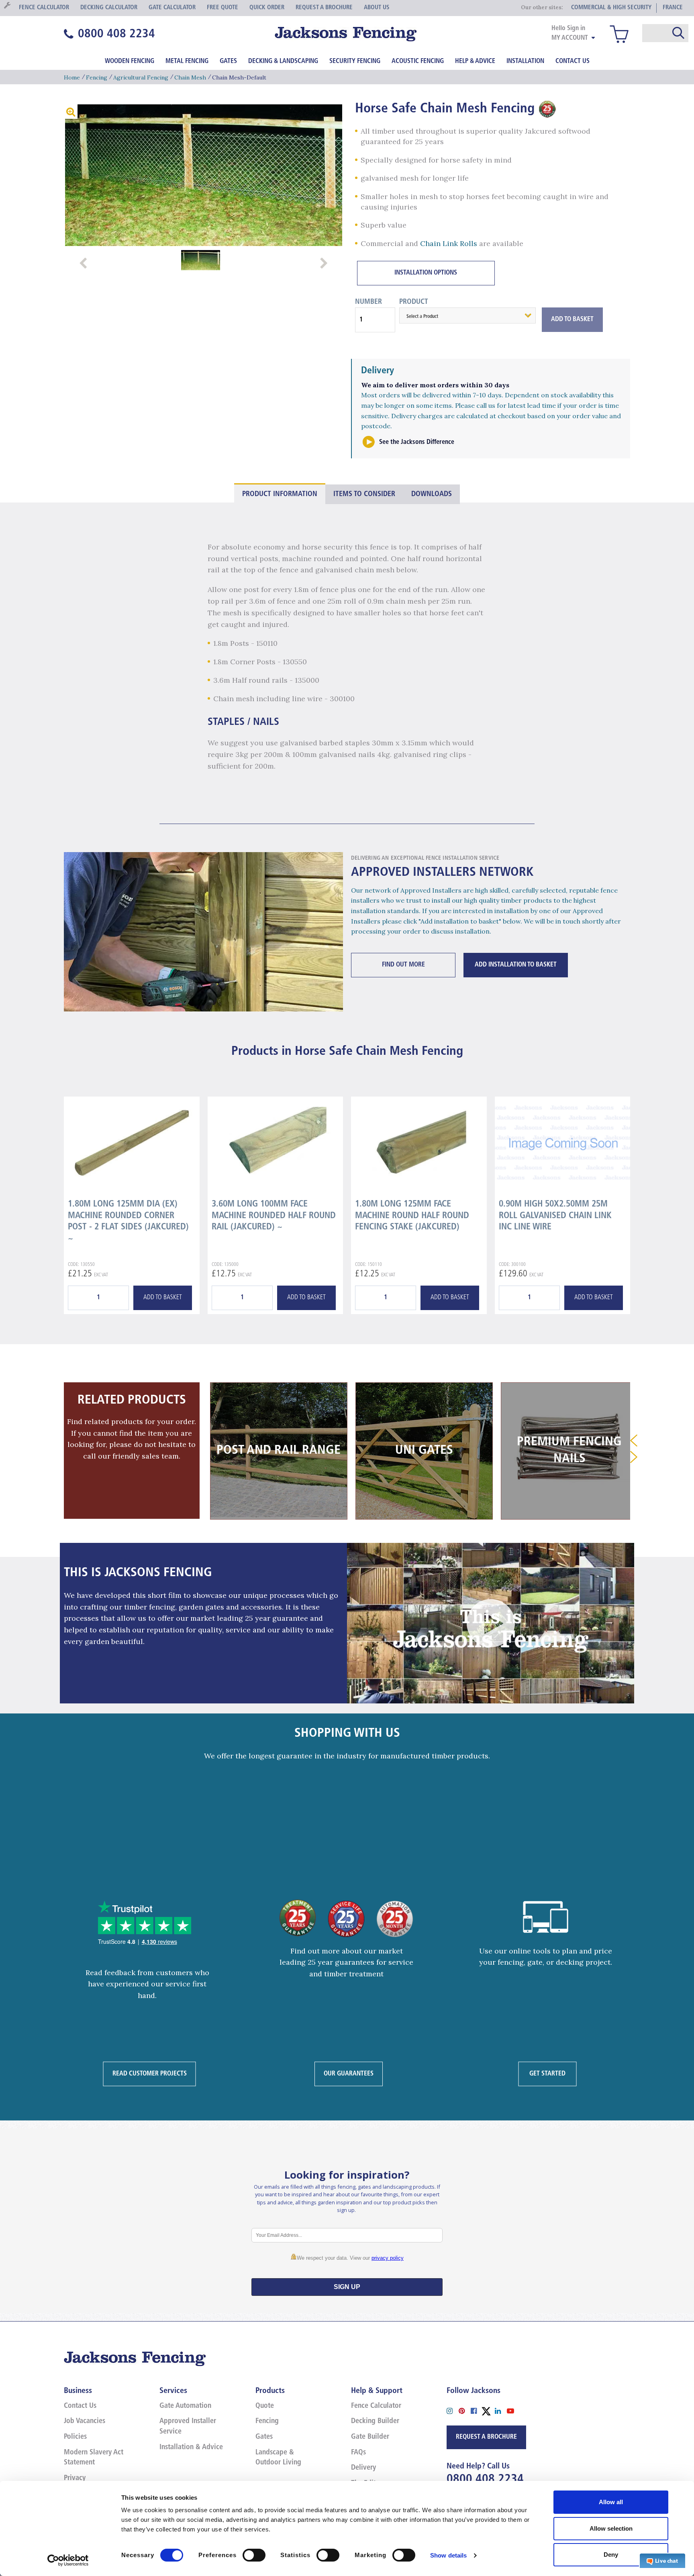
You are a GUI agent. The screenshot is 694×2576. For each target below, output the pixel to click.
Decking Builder (375, 2421)
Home (72, 77)
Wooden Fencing (130, 61)
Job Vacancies (85, 2421)
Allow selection (611, 2528)
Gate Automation (185, 2406)
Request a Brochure (486, 2437)
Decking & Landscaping (283, 61)
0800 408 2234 (485, 2479)
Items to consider (364, 494)
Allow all (611, 2502)
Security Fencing (355, 61)
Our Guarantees (349, 2073)
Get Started (547, 2073)
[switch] (254, 2555)
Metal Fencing (187, 61)
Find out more (403, 965)
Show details (448, 2555)
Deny (611, 2555)
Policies (75, 2437)
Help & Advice (475, 61)
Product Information (280, 494)
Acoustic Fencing (418, 61)
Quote (265, 2406)
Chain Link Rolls (449, 243)
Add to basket (163, 1298)
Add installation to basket (516, 965)
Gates (228, 61)
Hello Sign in (568, 28)
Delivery (363, 2468)
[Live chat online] (662, 2560)
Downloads (432, 494)
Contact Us (573, 61)
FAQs (358, 2453)
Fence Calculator (376, 2406)
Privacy (75, 2478)
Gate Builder (370, 2437)
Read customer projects (150, 2073)
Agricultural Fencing (141, 77)
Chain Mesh (190, 77)
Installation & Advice (191, 2448)
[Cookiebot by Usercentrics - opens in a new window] (68, 2560)
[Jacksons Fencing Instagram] (453, 2410)
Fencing (97, 77)
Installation (525, 61)
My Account (570, 38)
